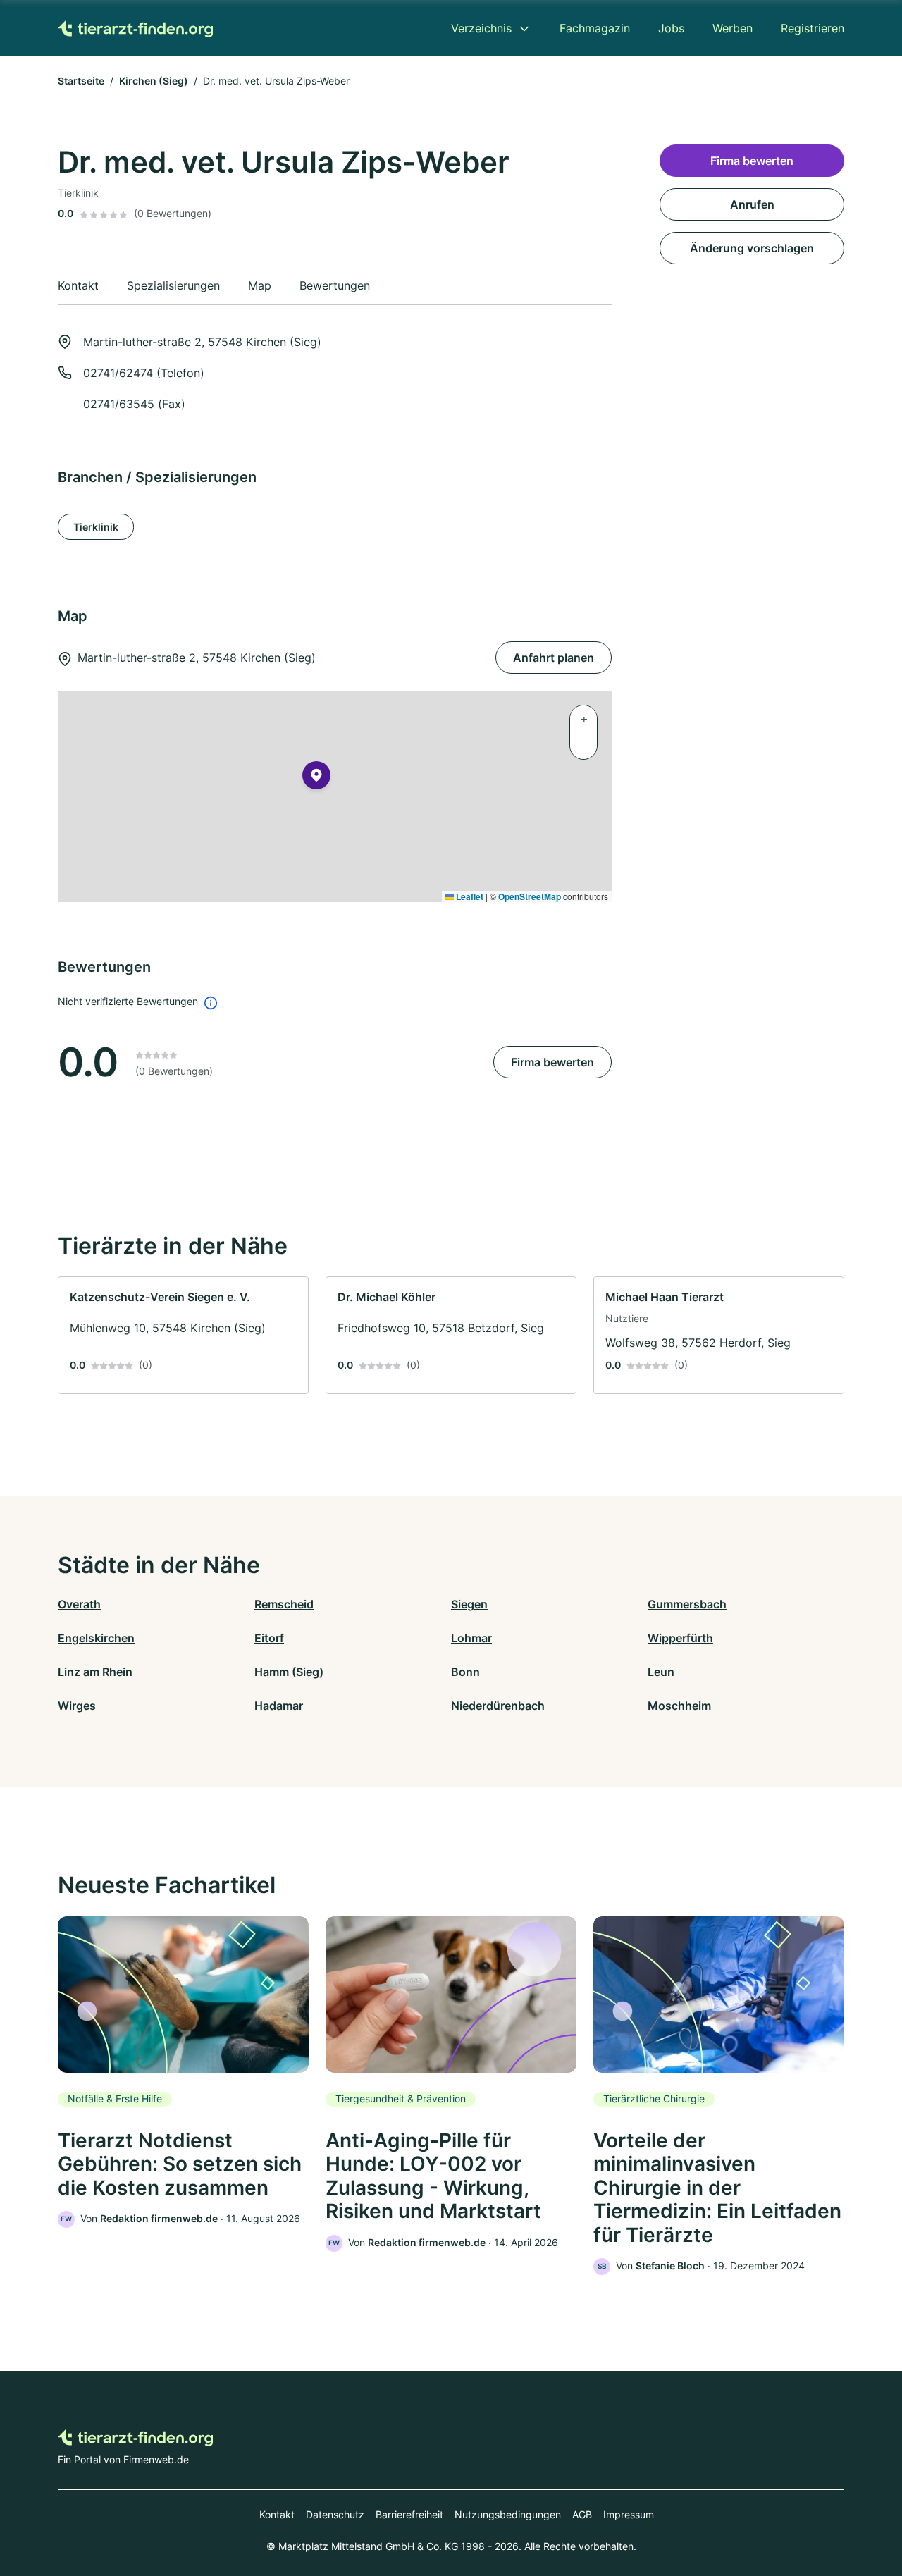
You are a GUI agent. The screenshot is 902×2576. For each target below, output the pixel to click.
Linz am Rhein (95, 1672)
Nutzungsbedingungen (508, 2514)
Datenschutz (335, 2514)
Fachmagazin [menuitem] (595, 28)
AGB (582, 2514)
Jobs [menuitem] (671, 28)
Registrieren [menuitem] (813, 28)
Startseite (81, 81)
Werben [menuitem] (733, 28)
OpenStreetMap (530, 896)
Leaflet (469, 896)
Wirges (77, 1706)
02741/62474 (118, 373)
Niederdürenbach (498, 1706)
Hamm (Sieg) (289, 1672)
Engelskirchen (96, 1638)
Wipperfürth (680, 1638)
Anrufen (752, 204)
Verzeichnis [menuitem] (481, 28)
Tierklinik (96, 527)
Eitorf (269, 1638)
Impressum (629, 2514)
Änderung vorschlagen (752, 248)
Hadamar (279, 1706)
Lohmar (471, 1638)
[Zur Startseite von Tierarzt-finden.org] (135, 28)
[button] (316, 778)
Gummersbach (687, 1604)
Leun (661, 1672)
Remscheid (284, 1604)
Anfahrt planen (554, 658)
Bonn (465, 1672)
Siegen (469, 1604)
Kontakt (277, 2514)
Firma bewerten (552, 1062)
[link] (183, 1335)
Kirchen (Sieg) (154, 81)
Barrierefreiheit (409, 2514)
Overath (79, 1604)
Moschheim (679, 1706)
